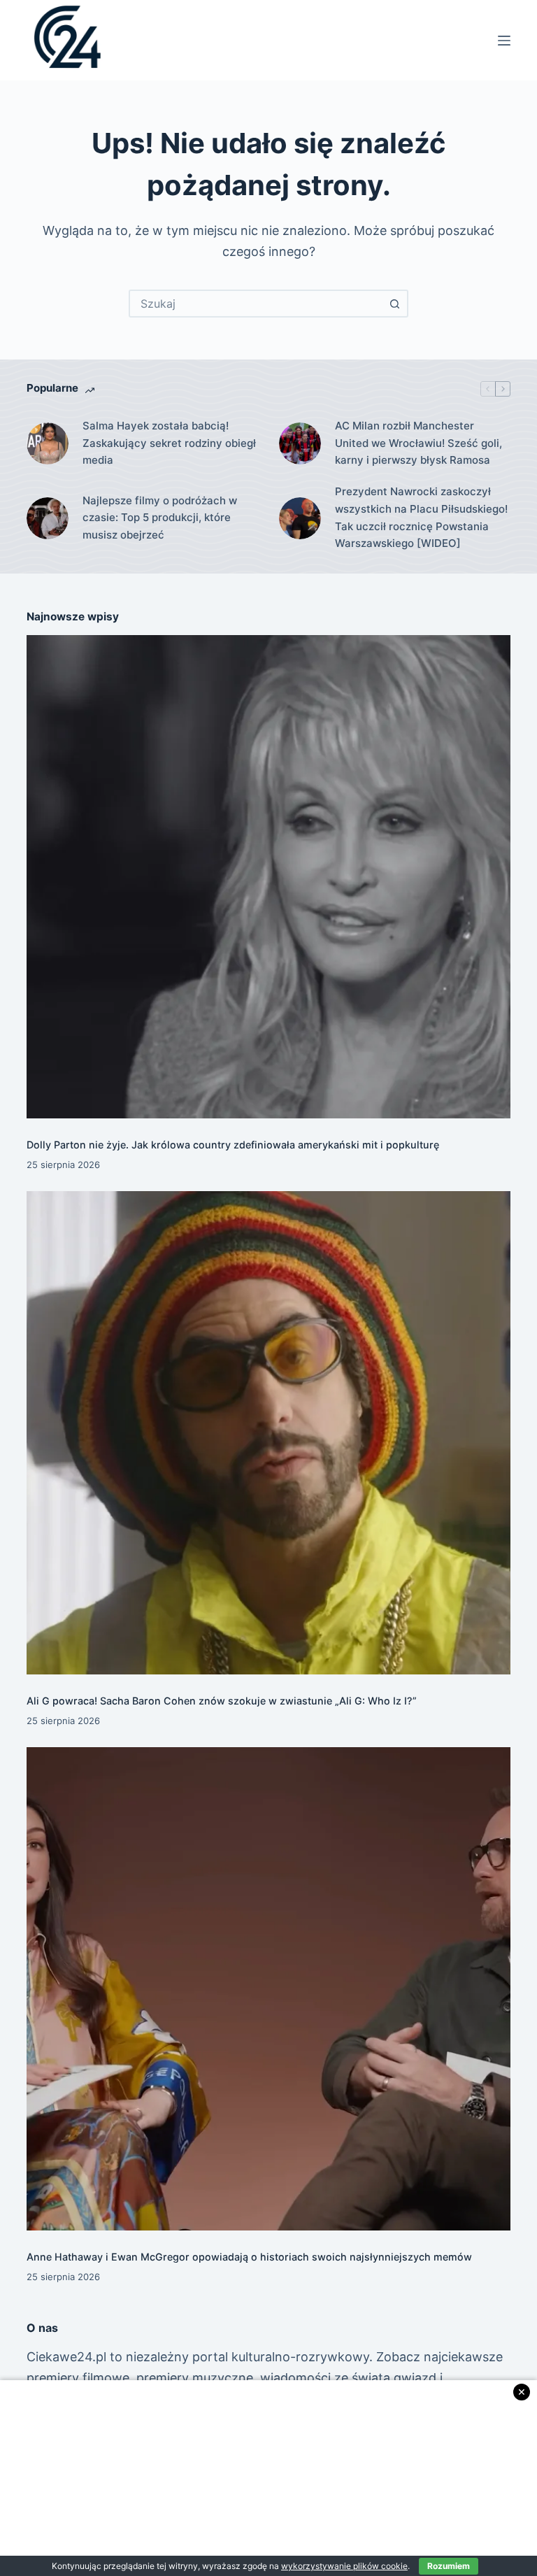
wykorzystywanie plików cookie (344, 2566)
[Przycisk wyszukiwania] (394, 304)
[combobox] (256, 304)
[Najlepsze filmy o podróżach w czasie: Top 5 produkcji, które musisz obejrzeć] (48, 518)
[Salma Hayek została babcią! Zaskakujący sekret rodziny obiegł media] (48, 443)
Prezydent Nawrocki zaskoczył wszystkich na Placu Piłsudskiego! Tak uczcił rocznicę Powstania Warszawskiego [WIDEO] (421, 517)
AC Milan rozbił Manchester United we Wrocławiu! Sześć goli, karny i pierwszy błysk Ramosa (418, 443)
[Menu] (504, 41)
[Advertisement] (268, 2478)
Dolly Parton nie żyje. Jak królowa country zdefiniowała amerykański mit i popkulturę (233, 1145)
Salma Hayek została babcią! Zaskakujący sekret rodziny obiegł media (169, 443)
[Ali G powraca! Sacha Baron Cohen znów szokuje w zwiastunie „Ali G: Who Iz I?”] (268, 1433)
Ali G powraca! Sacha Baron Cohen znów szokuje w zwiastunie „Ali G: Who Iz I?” (222, 1701)
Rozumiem (449, 2566)
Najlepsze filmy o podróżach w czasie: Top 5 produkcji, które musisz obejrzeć (160, 518)
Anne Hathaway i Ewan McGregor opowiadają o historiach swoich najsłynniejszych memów (249, 2257)
